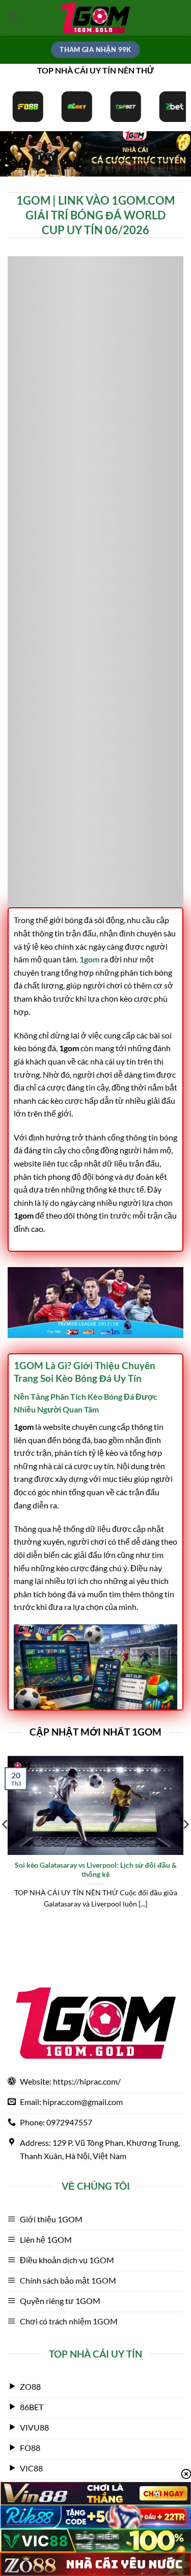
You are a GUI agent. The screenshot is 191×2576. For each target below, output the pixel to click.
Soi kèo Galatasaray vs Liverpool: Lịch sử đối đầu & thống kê (96, 1870)
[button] (14, 18)
